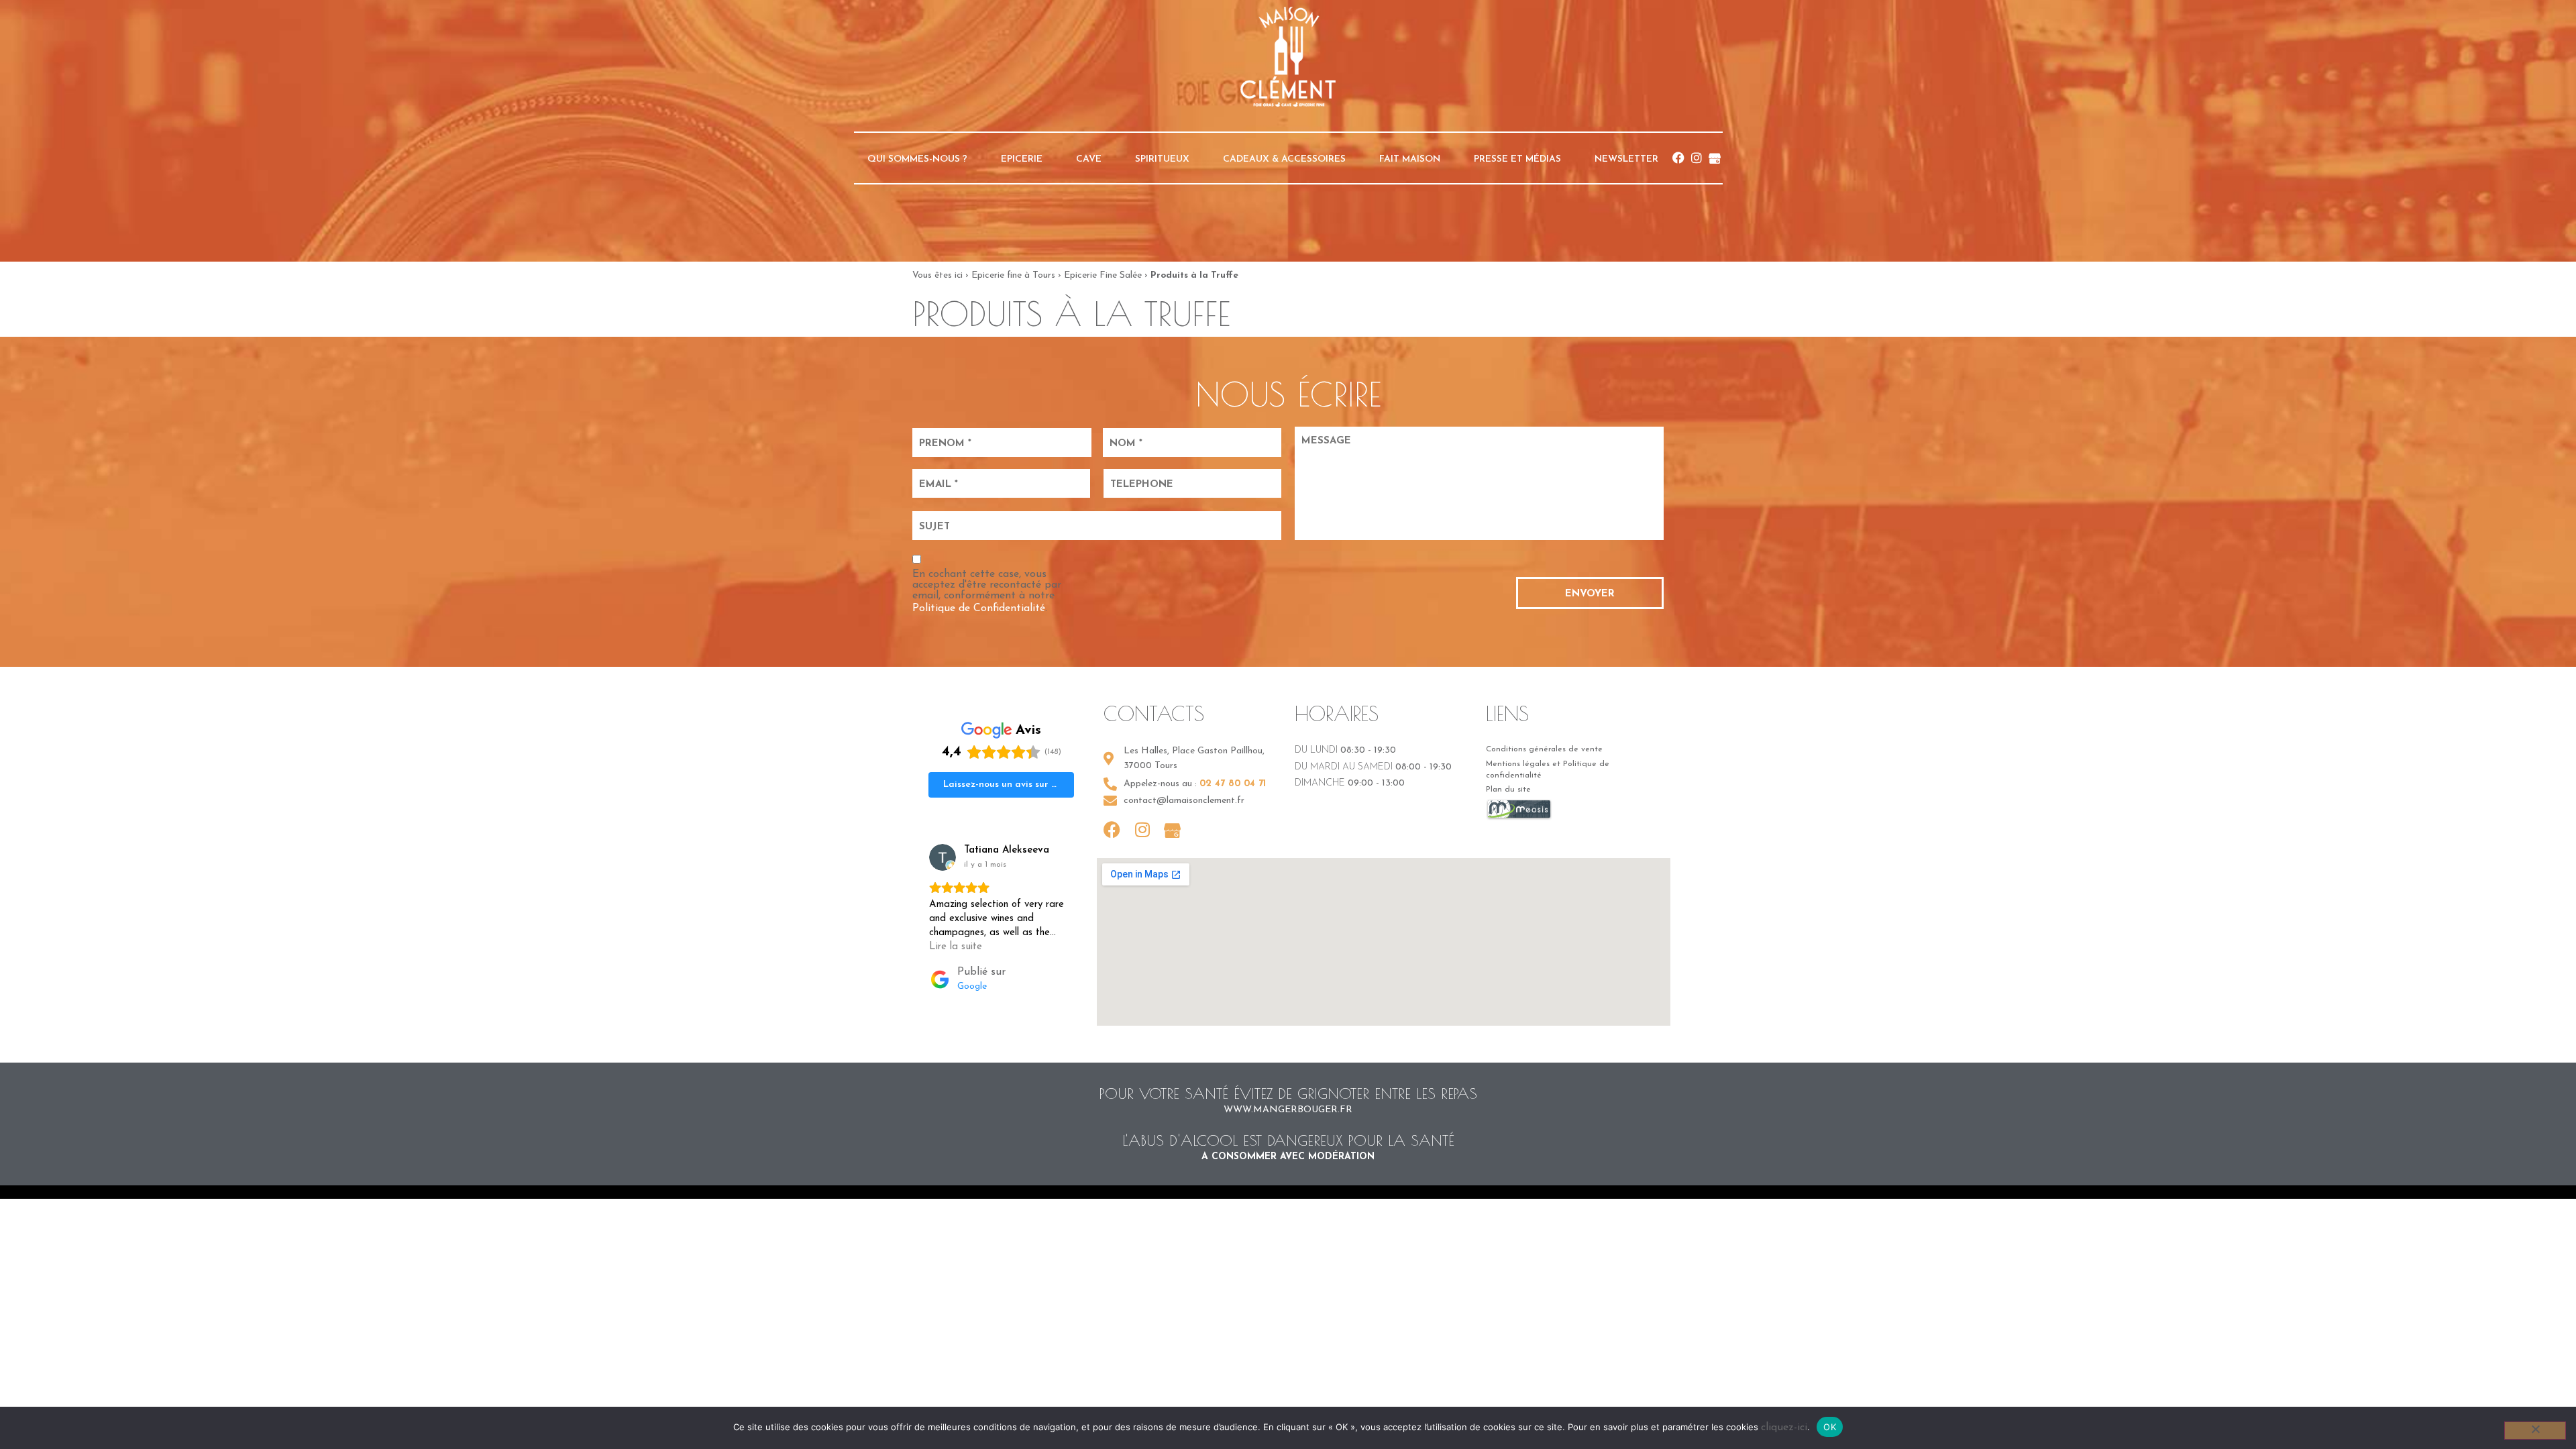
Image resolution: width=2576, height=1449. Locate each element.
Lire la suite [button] (956, 947)
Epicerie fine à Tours (1013, 275)
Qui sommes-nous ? (917, 159)
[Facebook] (1678, 158)
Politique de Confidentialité (979, 608)
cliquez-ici (1784, 1428)
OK (1830, 1427)
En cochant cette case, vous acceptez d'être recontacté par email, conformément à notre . (987, 591)
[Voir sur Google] (943, 857)
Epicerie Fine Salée (1103, 275)
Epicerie (1022, 159)
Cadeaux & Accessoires (1284, 159)
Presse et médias (1517, 159)
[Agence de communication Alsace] (1519, 818)
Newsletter (1626, 159)
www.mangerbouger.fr (1288, 1110)
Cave (1089, 159)
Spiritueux (1162, 159)
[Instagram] (1697, 158)
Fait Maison (1410, 159)
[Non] (2535, 1431)
